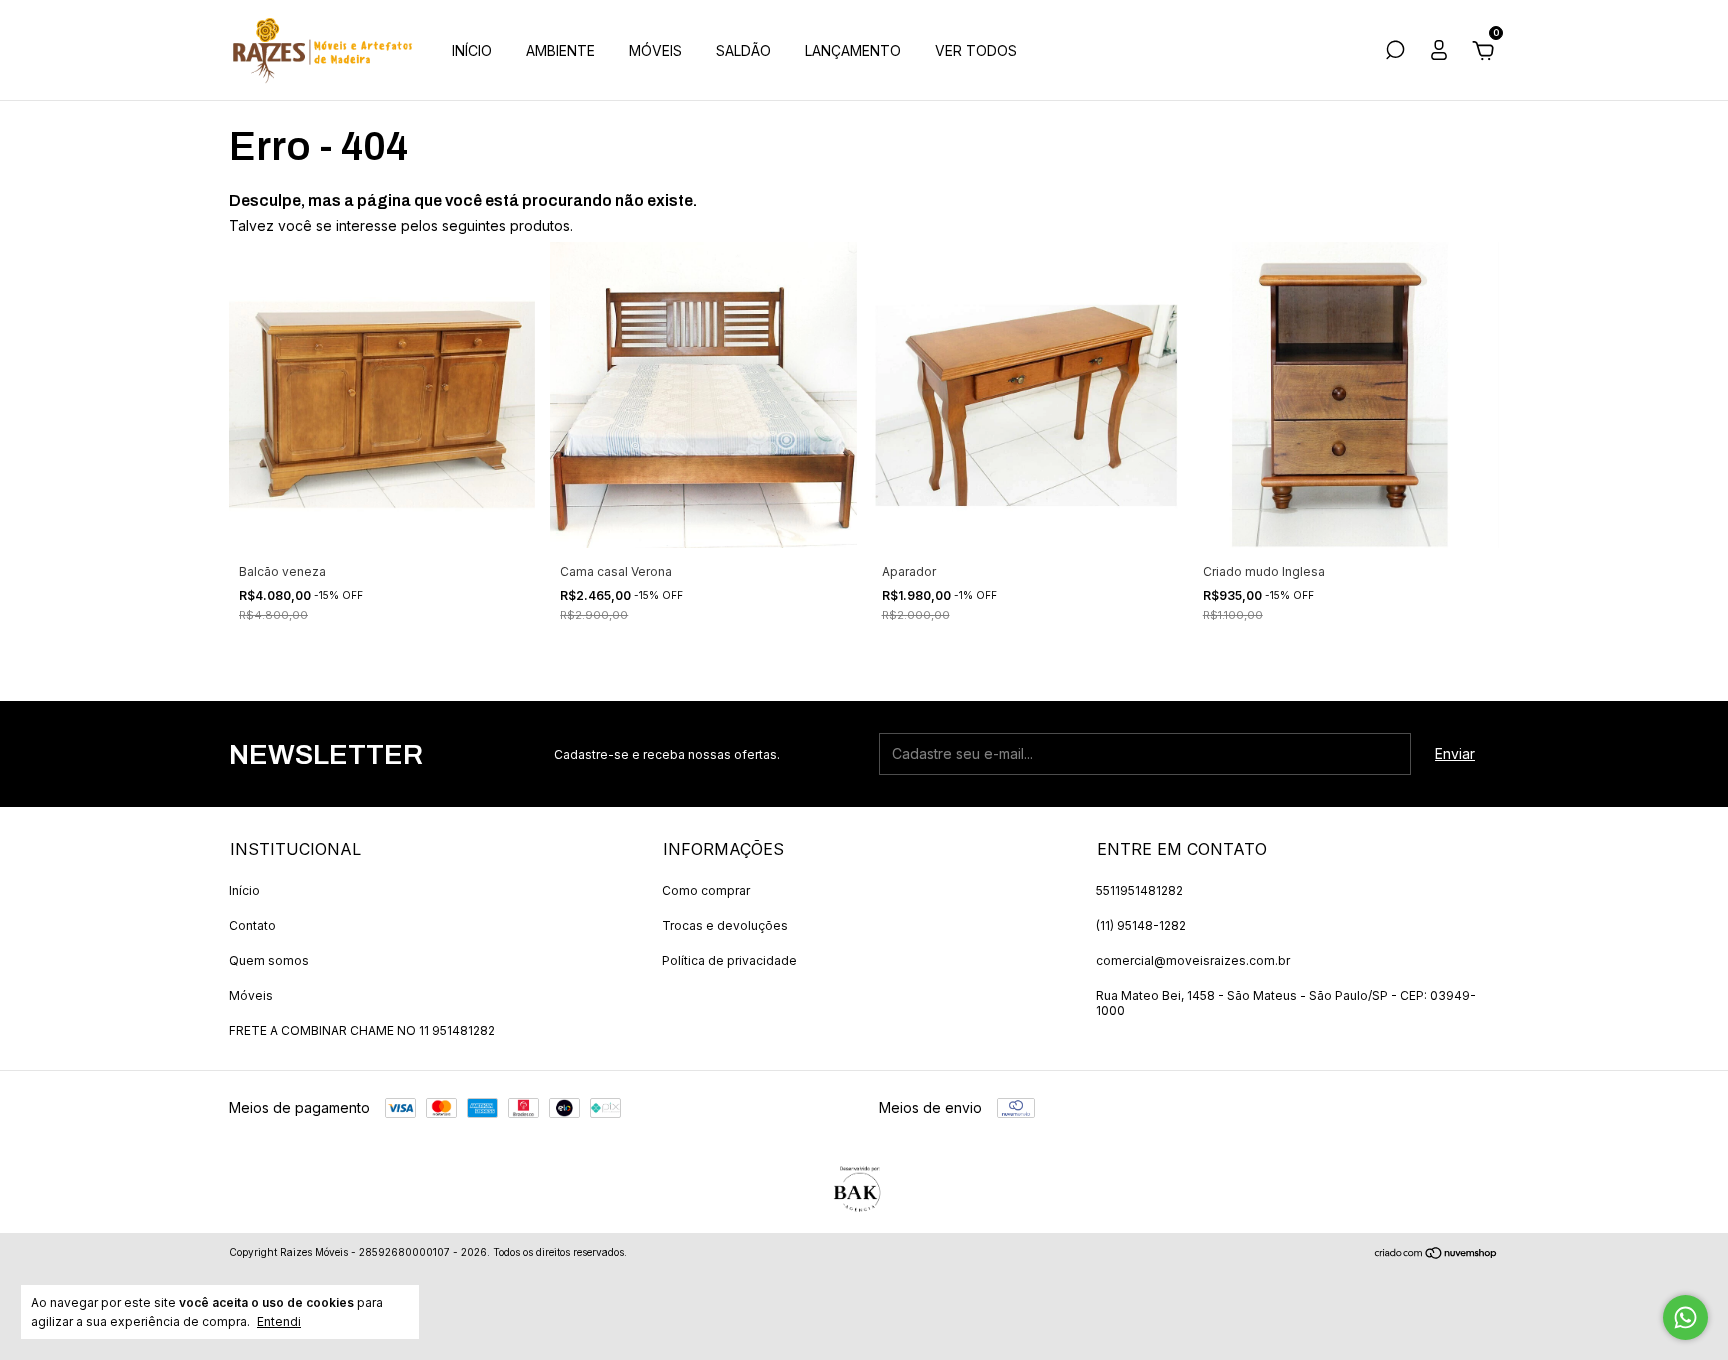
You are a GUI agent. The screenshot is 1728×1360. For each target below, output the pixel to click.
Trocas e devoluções (725, 925)
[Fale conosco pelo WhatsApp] (1685, 1317)
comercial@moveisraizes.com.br (1193, 960)
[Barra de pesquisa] (1395, 52)
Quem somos (269, 960)
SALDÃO (743, 50)
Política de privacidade (729, 960)
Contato (252, 925)
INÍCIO (472, 50)
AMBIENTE (560, 50)
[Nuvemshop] (1436, 1254)
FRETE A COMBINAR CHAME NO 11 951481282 (362, 1030)
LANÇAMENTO (853, 50)
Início (244, 890)
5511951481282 (1139, 890)
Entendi (279, 1321)
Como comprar (706, 890)
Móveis (251, 995)
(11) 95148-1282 (1141, 925)
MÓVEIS (655, 50)
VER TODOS (976, 50)
